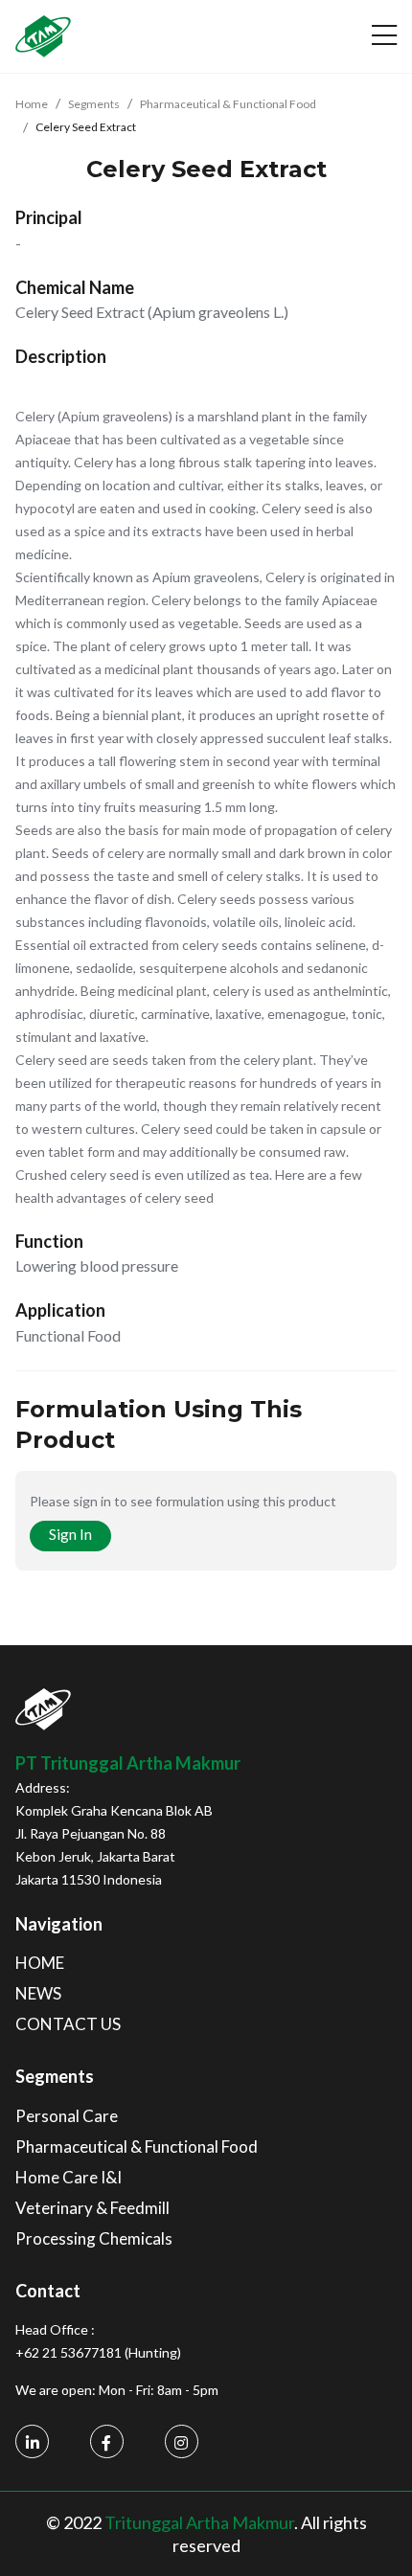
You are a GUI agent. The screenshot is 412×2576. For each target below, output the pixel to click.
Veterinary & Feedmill (92, 2208)
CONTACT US (68, 2024)
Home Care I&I (69, 2177)
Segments (94, 104)
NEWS (38, 1993)
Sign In (70, 1534)
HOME (40, 1963)
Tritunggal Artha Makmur (199, 2522)
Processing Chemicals (94, 2238)
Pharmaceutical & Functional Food (228, 104)
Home (32, 104)
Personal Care (67, 2116)
